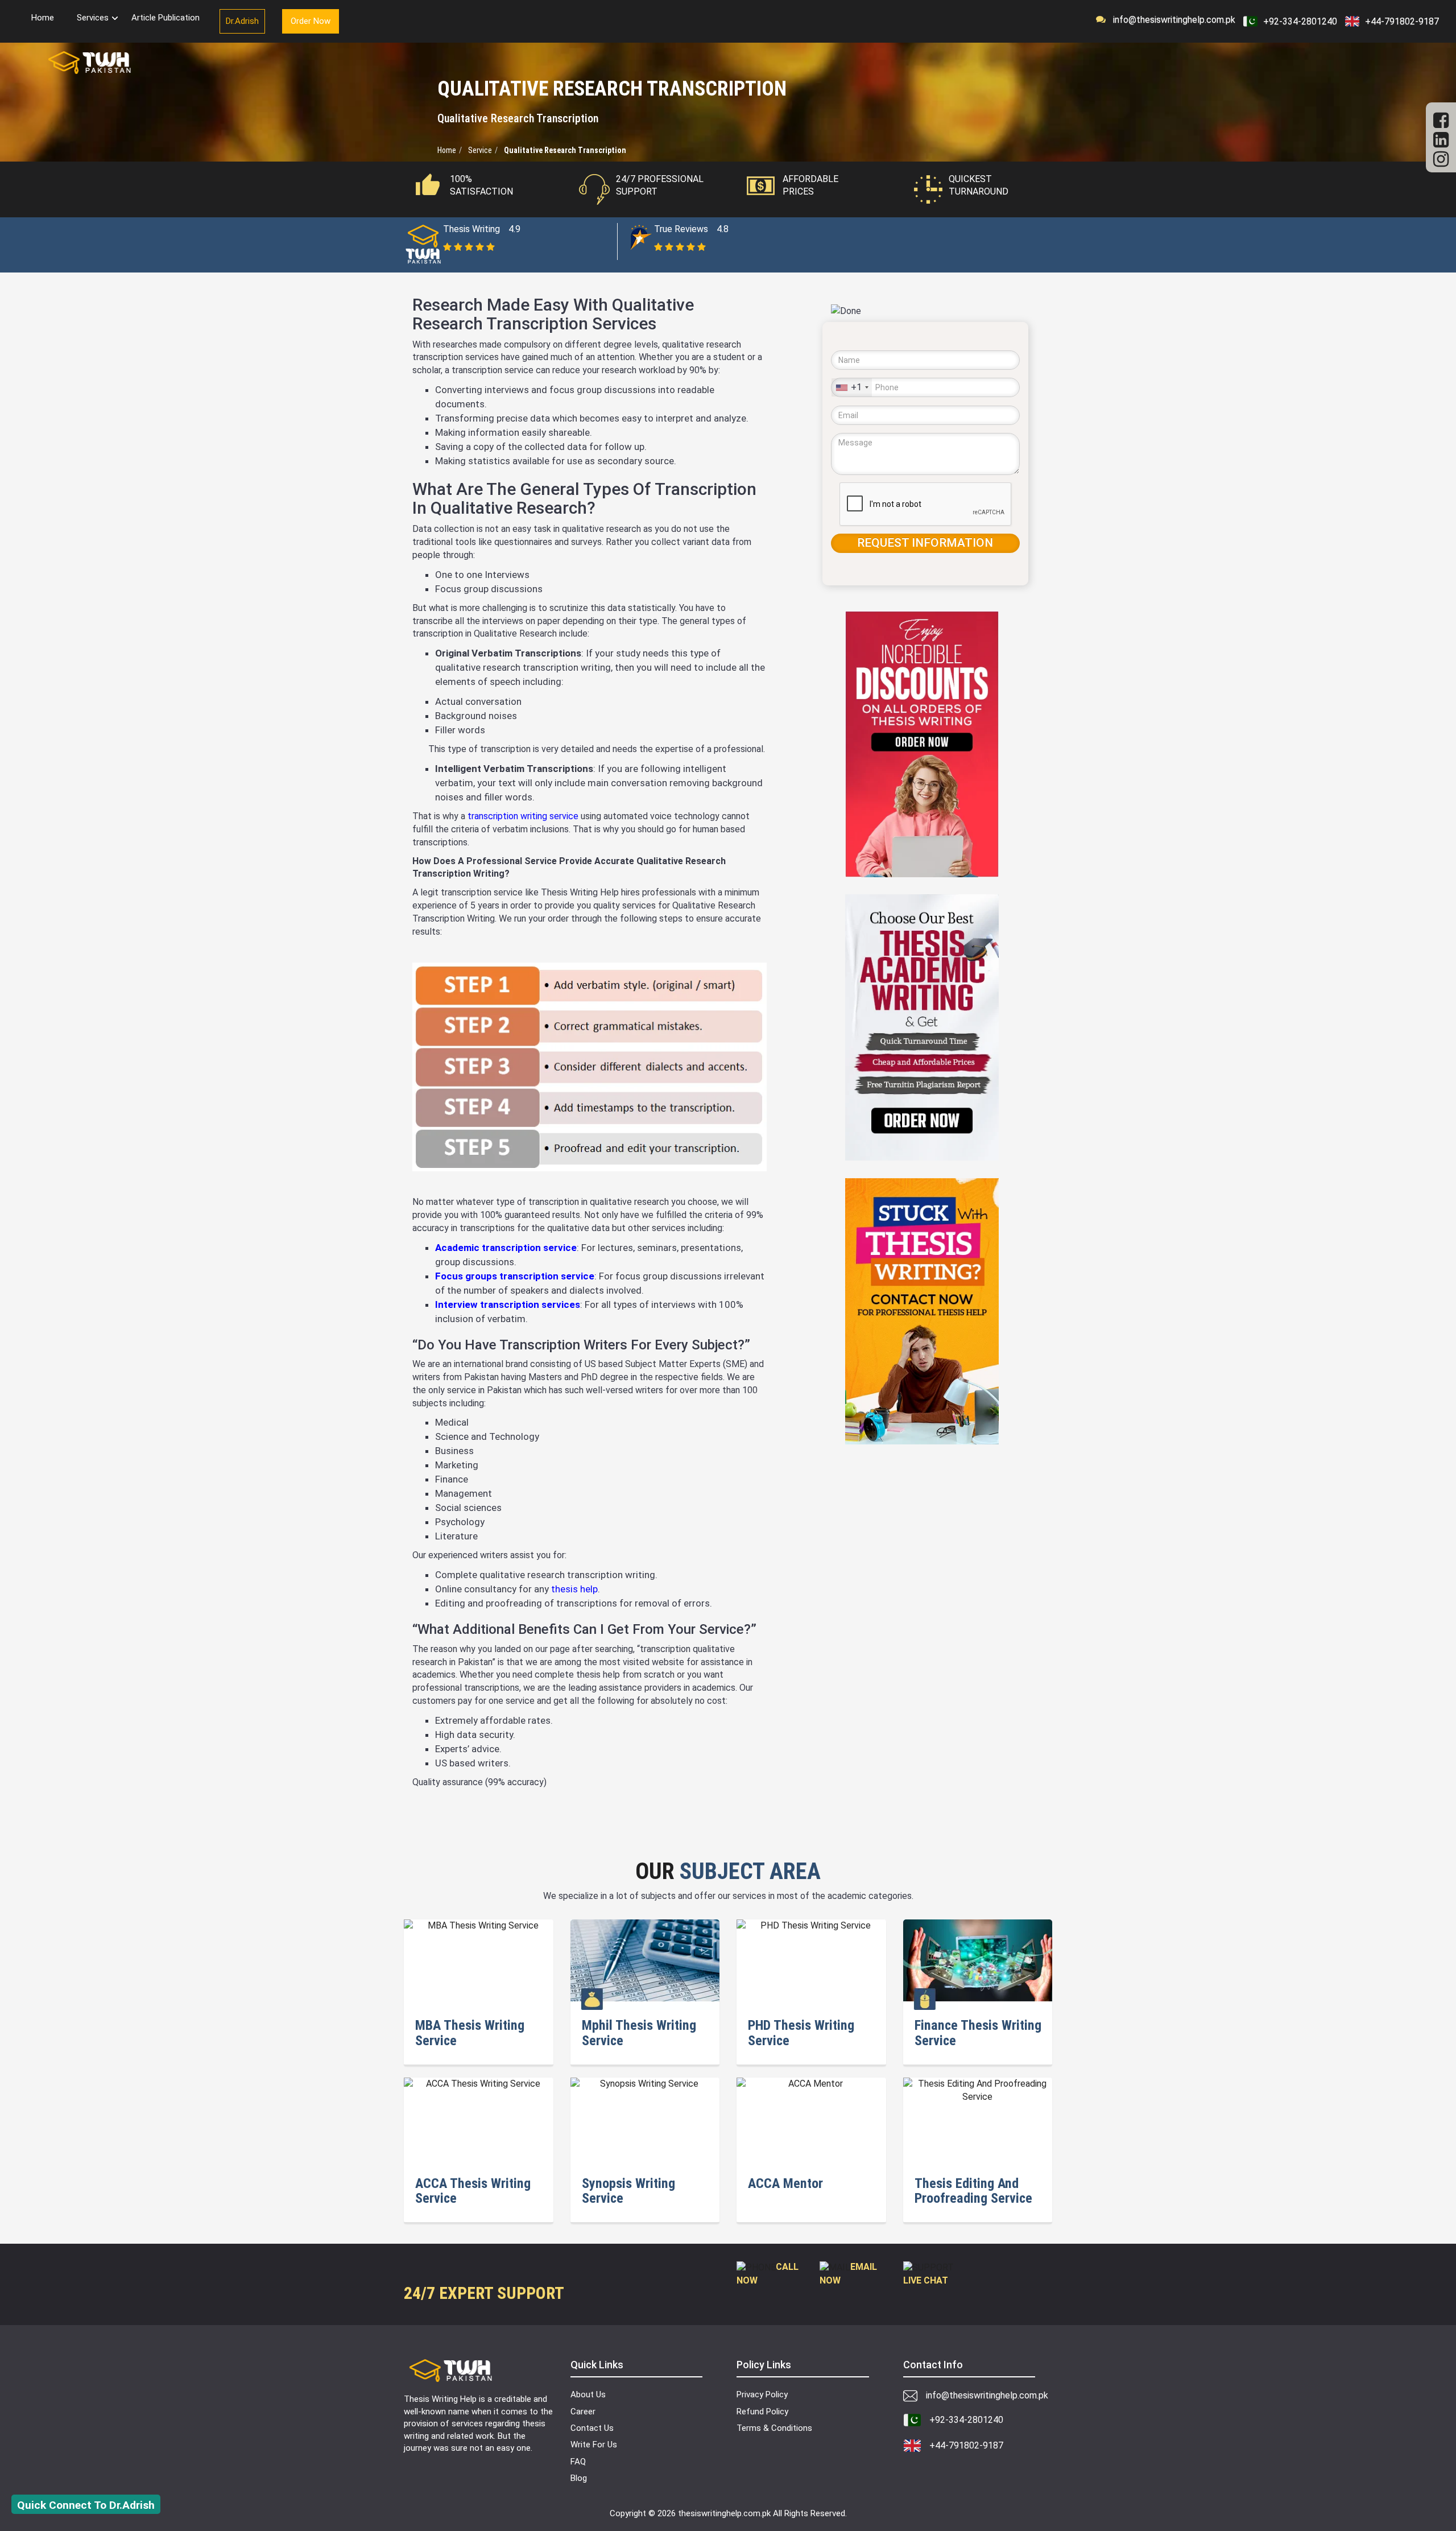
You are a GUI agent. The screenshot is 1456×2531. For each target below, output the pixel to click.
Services (93, 18)
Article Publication (166, 18)
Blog (579, 2478)
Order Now (311, 21)
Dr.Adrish (242, 21)
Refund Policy (762, 2412)
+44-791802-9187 (1402, 21)
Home (43, 18)
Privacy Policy (762, 2394)
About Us (588, 2394)
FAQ (578, 2462)
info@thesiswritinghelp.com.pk (1171, 20)
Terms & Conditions (774, 2428)
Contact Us (592, 2428)
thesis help (574, 1589)
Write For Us (594, 2445)
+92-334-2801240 (1300, 21)
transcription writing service (523, 816)
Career (583, 2412)
